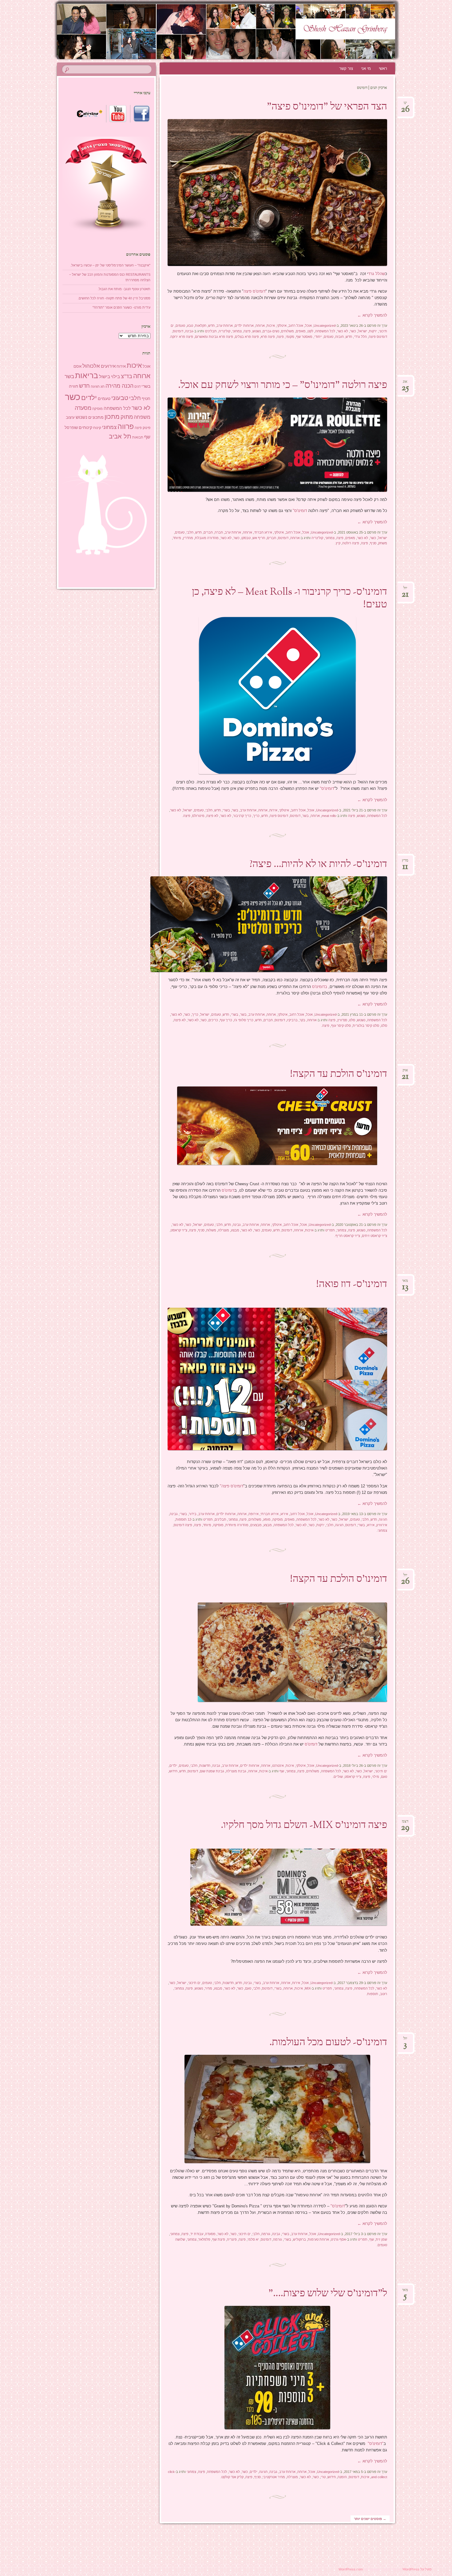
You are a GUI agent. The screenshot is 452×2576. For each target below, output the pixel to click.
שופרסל (71, 428)
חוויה (73, 386)
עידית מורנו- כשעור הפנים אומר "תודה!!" (121, 307)
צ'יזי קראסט (179, 1230)
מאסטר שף (304, 337)
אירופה (254, 1514)
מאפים (301, 331)
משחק (383, 543)
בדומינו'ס (320, 987)
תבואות (138, 437)
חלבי (190, 532)
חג (103, 386)
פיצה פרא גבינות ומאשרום (214, 337)
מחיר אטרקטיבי (274, 2477)
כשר (353, 331)
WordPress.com (351, 2569)
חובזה (339, 337)
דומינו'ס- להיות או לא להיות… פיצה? (318, 865)
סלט (352, 1020)
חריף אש (259, 538)
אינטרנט (278, 1766)
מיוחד (177, 538)
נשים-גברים (271, 331)
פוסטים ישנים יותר (370, 2519)
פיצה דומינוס (183, 1525)
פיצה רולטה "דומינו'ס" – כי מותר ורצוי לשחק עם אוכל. (283, 386)
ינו (405, 105)
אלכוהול (91, 366)
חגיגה (383, 1519)
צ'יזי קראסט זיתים (375, 1236)
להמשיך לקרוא (372, 315)
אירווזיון (382, 1525)
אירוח (273, 810)
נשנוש (257, 331)
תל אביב (120, 436)
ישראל (363, 331)
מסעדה (210, 2234)
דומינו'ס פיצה (254, 291)
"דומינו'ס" (376, 2444)
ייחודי (318, 337)
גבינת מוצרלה (236, 1771)
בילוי (115, 377)
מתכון (112, 417)
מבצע (235, 1230)
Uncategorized (325, 326)
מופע (267, 1519)
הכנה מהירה (119, 386)
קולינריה (224, 331)
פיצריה (232, 2239)
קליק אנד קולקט (232, 2477)
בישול (105, 377)
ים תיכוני (381, 1771)
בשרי (226, 810)
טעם (384, 1777)
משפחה (142, 417)
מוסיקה (278, 1519)
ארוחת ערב (225, 326)
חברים (208, 532)
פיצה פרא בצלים (247, 337)
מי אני (366, 68)
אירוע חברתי (263, 532)
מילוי (376, 1777)
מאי (405, 1283)
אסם (77, 366)
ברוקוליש (299, 2239)
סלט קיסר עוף (341, 1026)
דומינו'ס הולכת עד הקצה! (339, 1074)
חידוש (173, 1771)
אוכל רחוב (296, 326)
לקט (310, 331)
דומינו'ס (227, 1190)
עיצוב (70, 417)
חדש (211, 326)
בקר (302, 1020)
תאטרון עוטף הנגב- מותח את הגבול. (124, 289)
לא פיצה (212, 816)
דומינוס (178, 331)
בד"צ (127, 376)
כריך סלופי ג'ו (244, 1020)
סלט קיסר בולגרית (366, 1026)
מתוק (127, 417)
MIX (308, 1988)
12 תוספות (183, 1519)
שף (282, 1771)
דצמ (405, 1823)
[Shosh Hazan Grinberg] (214, 31)
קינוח (97, 428)
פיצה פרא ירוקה (182, 337)
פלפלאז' (204, 2239)
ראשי (383, 68)
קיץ (338, 543)
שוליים (338, 1777)
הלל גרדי (360, 337)
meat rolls (329, 816)
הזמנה (342, 2477)
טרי (323, 2477)
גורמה (266, 2234)
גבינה (189, 331)
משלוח (211, 1230)
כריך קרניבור (242, 816)
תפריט (330, 1230)
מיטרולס (198, 816)
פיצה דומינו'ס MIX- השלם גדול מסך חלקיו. (304, 1826)
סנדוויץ (342, 1020)
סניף (373, 543)
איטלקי (282, 326)
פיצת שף (219, 2239)
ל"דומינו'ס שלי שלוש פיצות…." (328, 2294)
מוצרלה (224, 1230)
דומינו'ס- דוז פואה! (352, 1285)
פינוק (147, 428)
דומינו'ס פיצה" (232, 1486)
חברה (219, 532)
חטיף (146, 399)
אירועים (108, 366)
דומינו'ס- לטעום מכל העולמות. (328, 2043)
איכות (271, 326)
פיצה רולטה (351, 543)
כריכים (213, 1020)
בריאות (87, 376)
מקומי (290, 337)
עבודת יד (197, 2234)
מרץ (405, 862)
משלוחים (287, 331)
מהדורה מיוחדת (237, 1525)
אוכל (308, 326)
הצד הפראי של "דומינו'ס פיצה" (327, 107)
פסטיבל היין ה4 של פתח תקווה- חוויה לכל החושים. (114, 298)
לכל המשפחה (325, 331)
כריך (256, 816)
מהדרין (188, 538)
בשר (235, 810)
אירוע (284, 1514)
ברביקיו (292, 1020)
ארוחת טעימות (318, 2239)
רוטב (384, 1994)
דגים (137, 386)
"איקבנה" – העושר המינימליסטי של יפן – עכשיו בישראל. (110, 265)
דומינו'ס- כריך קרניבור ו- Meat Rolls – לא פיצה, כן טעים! (289, 599)
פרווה (126, 427)
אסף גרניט (338, 2239)
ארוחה (260, 326)
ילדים (173, 1766)
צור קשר (346, 68)
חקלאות (201, 326)
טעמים (180, 326)
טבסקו (246, 538)
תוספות (373, 1994)
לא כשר (343, 331)
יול (405, 590)
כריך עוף (226, 1020)
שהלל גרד (377, 274)
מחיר (208, 1988)
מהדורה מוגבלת (207, 538)
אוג (405, 384)
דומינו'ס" (300, 511)
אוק (405, 1072)
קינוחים (85, 427)
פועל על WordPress (417, 2569)
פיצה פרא (268, 337)
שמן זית (381, 2239)
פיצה (247, 331)
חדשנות (205, 1766)
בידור (193, 1514)
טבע (190, 326)
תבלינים (211, 331)
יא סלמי (253, 2239)
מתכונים (96, 417)
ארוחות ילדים (244, 326)
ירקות (373, 331)
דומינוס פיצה (378, 337)
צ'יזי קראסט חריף (348, 1236)
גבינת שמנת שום (212, 1771)
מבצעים (256, 1525)
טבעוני (120, 398)
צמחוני (237, 331)
